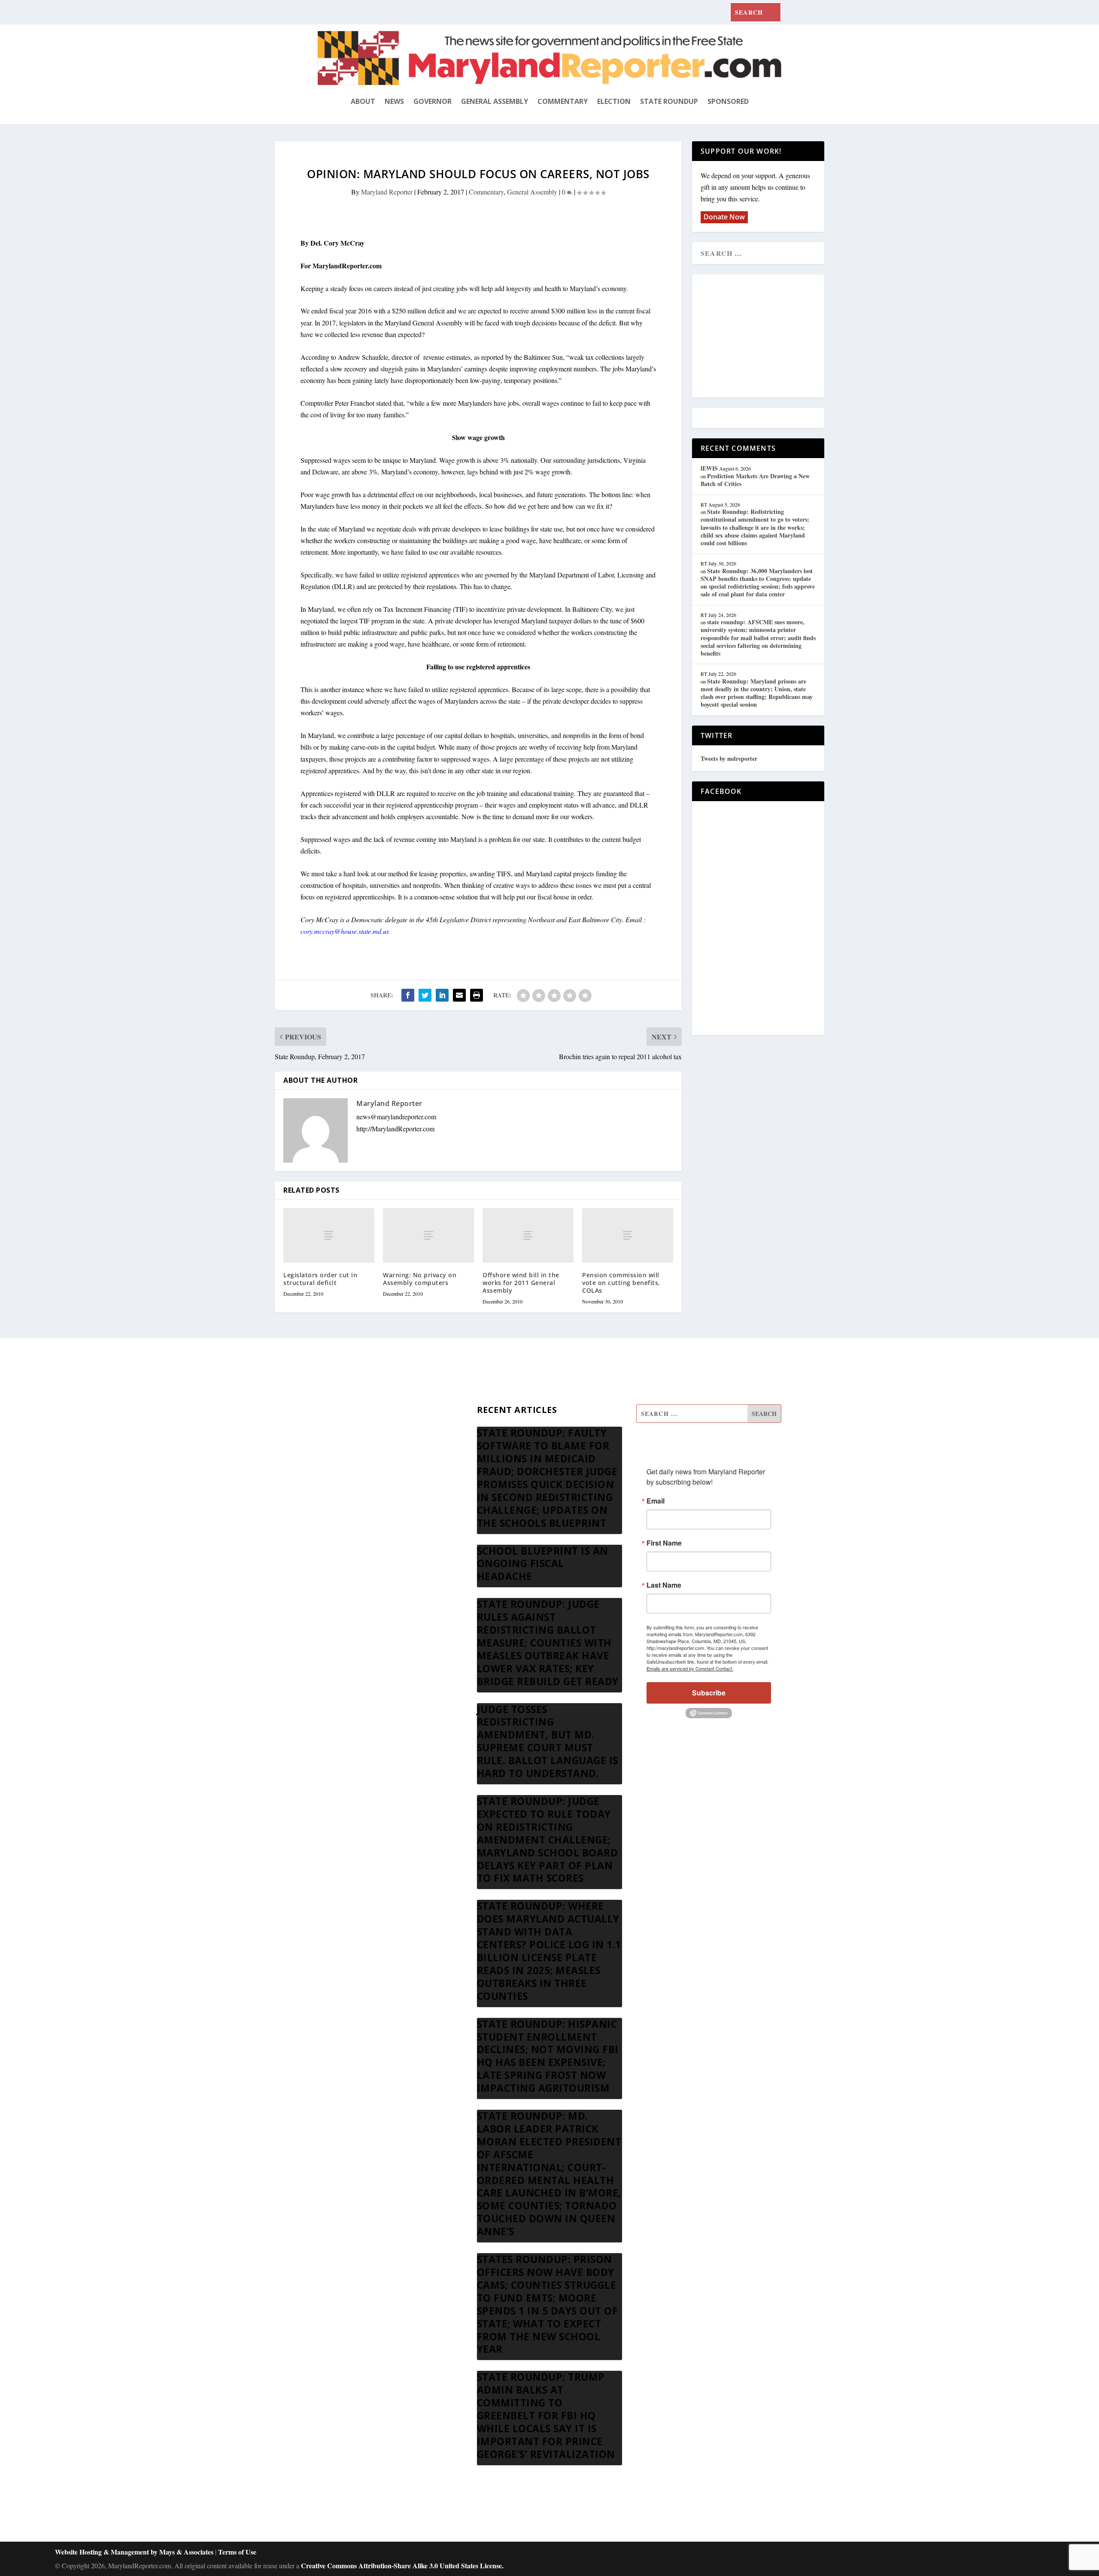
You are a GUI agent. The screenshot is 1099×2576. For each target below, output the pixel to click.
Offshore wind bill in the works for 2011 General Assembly (521, 1283)
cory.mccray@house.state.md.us (345, 931)
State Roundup (669, 101)
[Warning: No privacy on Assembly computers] (428, 1235)
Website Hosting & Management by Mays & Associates (135, 2552)
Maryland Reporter (387, 192)
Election (614, 101)
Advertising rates (340, 1497)
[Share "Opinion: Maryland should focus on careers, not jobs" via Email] (459, 995)
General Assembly (495, 101)
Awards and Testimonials (352, 1435)
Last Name (664, 1585)
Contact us (332, 1538)
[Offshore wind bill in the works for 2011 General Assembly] (528, 1235)
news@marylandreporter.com (396, 1116)
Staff (324, 1414)
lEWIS (709, 468)
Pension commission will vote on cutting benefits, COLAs (621, 1283)
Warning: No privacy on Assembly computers (420, 1279)
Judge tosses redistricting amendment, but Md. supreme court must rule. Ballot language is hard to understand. (548, 1741)
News (394, 101)
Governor (433, 101)
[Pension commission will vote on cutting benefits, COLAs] (628, 1235)
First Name (664, 1543)
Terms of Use (237, 2552)
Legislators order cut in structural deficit (320, 1279)
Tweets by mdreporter (729, 758)
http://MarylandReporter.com (395, 1129)
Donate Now (724, 217)
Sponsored (728, 101)
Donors (328, 1476)
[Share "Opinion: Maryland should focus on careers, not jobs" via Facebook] (408, 995)
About (363, 101)
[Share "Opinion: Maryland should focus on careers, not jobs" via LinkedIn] (442, 995)
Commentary (563, 101)
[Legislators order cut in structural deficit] (329, 1235)
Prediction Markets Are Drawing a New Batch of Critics (755, 480)
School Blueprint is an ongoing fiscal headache (543, 1564)
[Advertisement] (763, 337)
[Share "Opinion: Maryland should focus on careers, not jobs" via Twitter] (425, 995)
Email (656, 1501)
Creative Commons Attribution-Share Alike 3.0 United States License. (402, 2565)
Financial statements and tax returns (366, 1456)
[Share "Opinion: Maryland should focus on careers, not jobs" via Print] (477, 995)
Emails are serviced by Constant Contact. (690, 1668)
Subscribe (709, 1693)
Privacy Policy (337, 1517)
